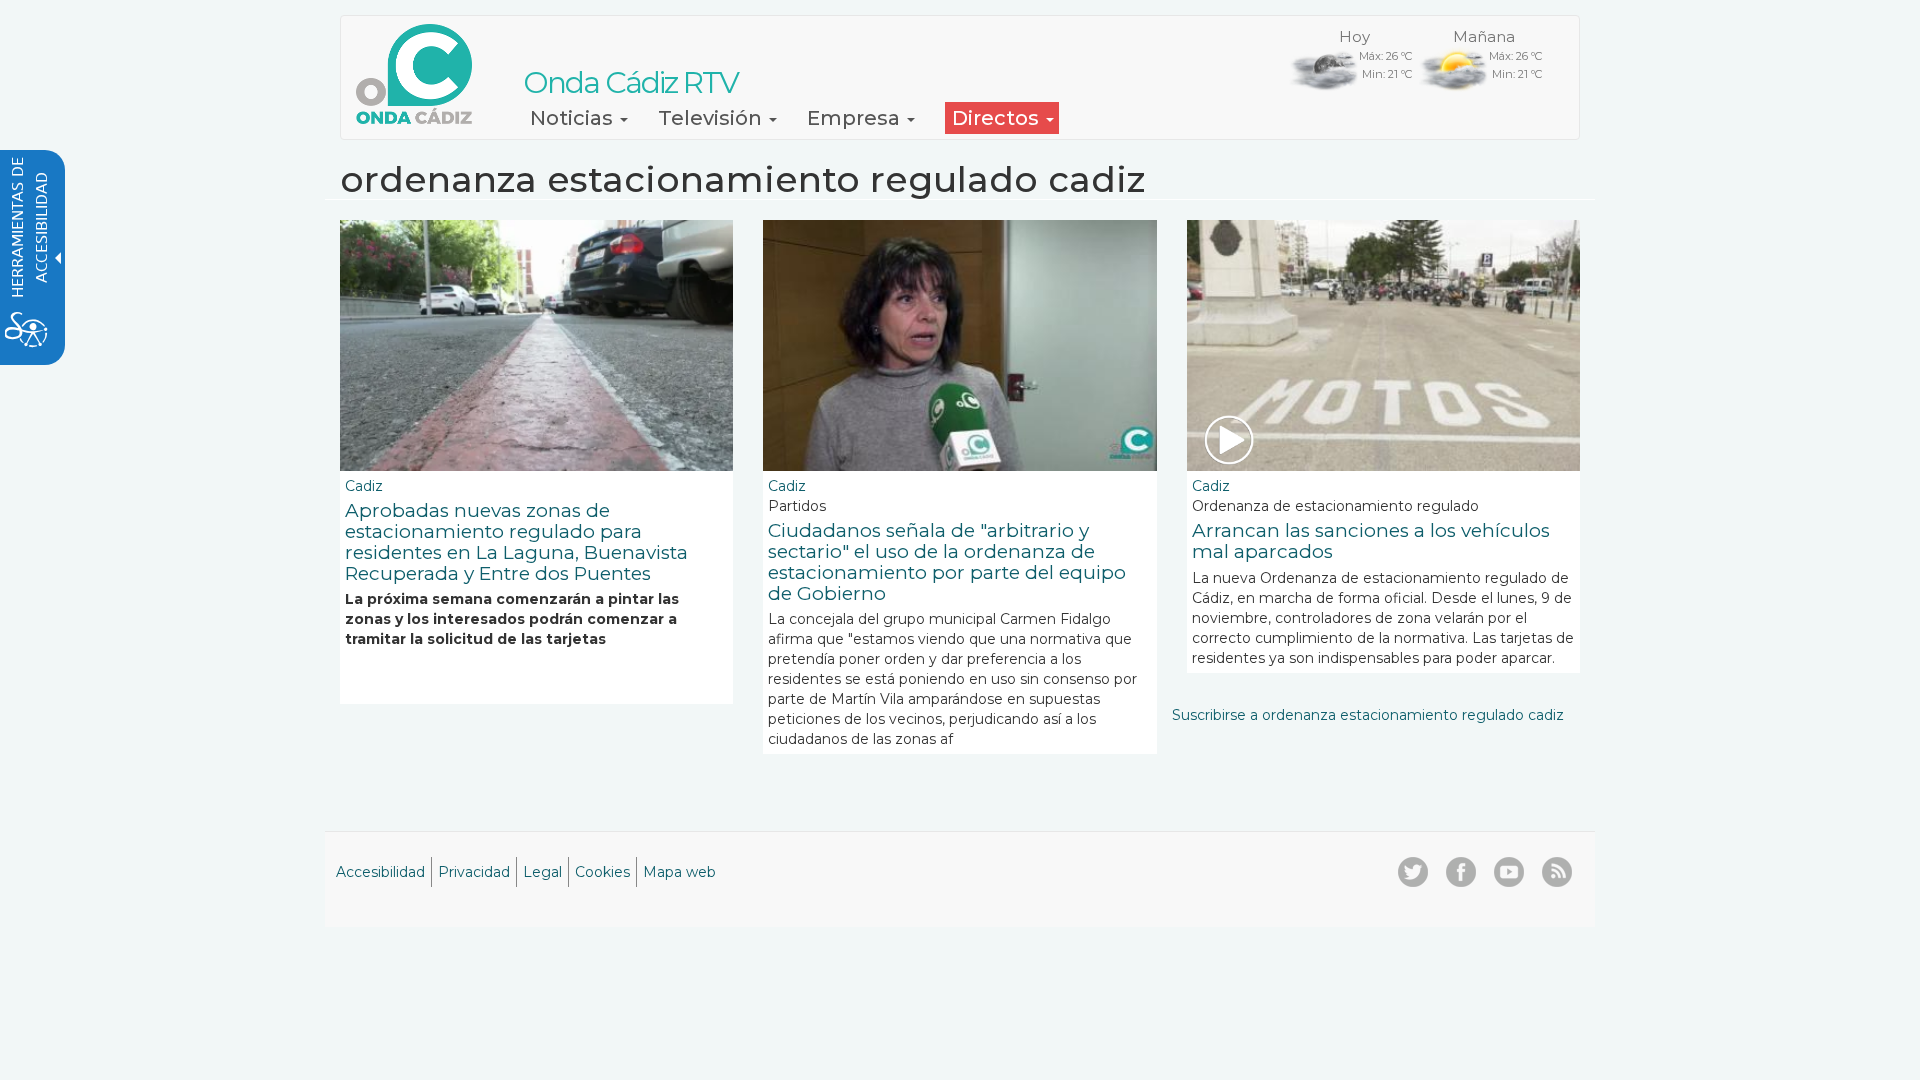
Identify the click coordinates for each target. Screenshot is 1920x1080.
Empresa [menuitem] (856, 118)
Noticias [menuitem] (574, 118)
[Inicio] (421, 74)
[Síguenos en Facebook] (1461, 872)
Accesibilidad (380, 872)
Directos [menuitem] (998, 118)
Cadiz (364, 486)
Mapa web (679, 872)
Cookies (602, 872)
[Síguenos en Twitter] (1413, 872)
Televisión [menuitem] (712, 118)
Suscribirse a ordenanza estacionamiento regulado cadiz (1368, 715)
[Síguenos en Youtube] (1509, 872)
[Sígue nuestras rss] (1557, 872)
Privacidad (474, 872)
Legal (542, 872)
